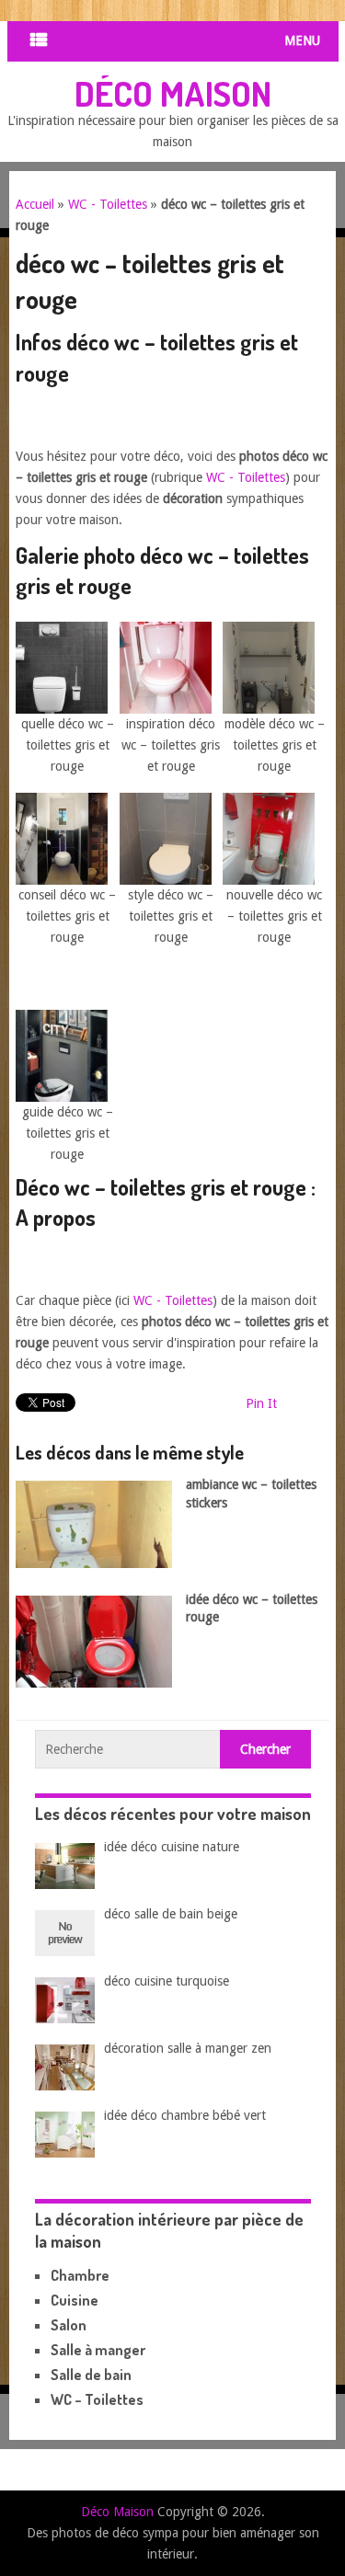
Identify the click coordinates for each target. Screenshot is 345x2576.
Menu (302, 40)
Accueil (35, 204)
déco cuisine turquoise (167, 1981)
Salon (69, 2325)
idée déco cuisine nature (172, 1847)
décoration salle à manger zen (188, 2048)
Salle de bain (91, 2375)
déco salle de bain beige (171, 1914)
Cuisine (75, 2300)
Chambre (80, 2275)
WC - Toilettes (108, 204)
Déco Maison (173, 93)
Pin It (261, 1403)
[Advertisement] (180, 423)
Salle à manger (98, 2350)
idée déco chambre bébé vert (185, 2115)
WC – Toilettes (97, 2399)
